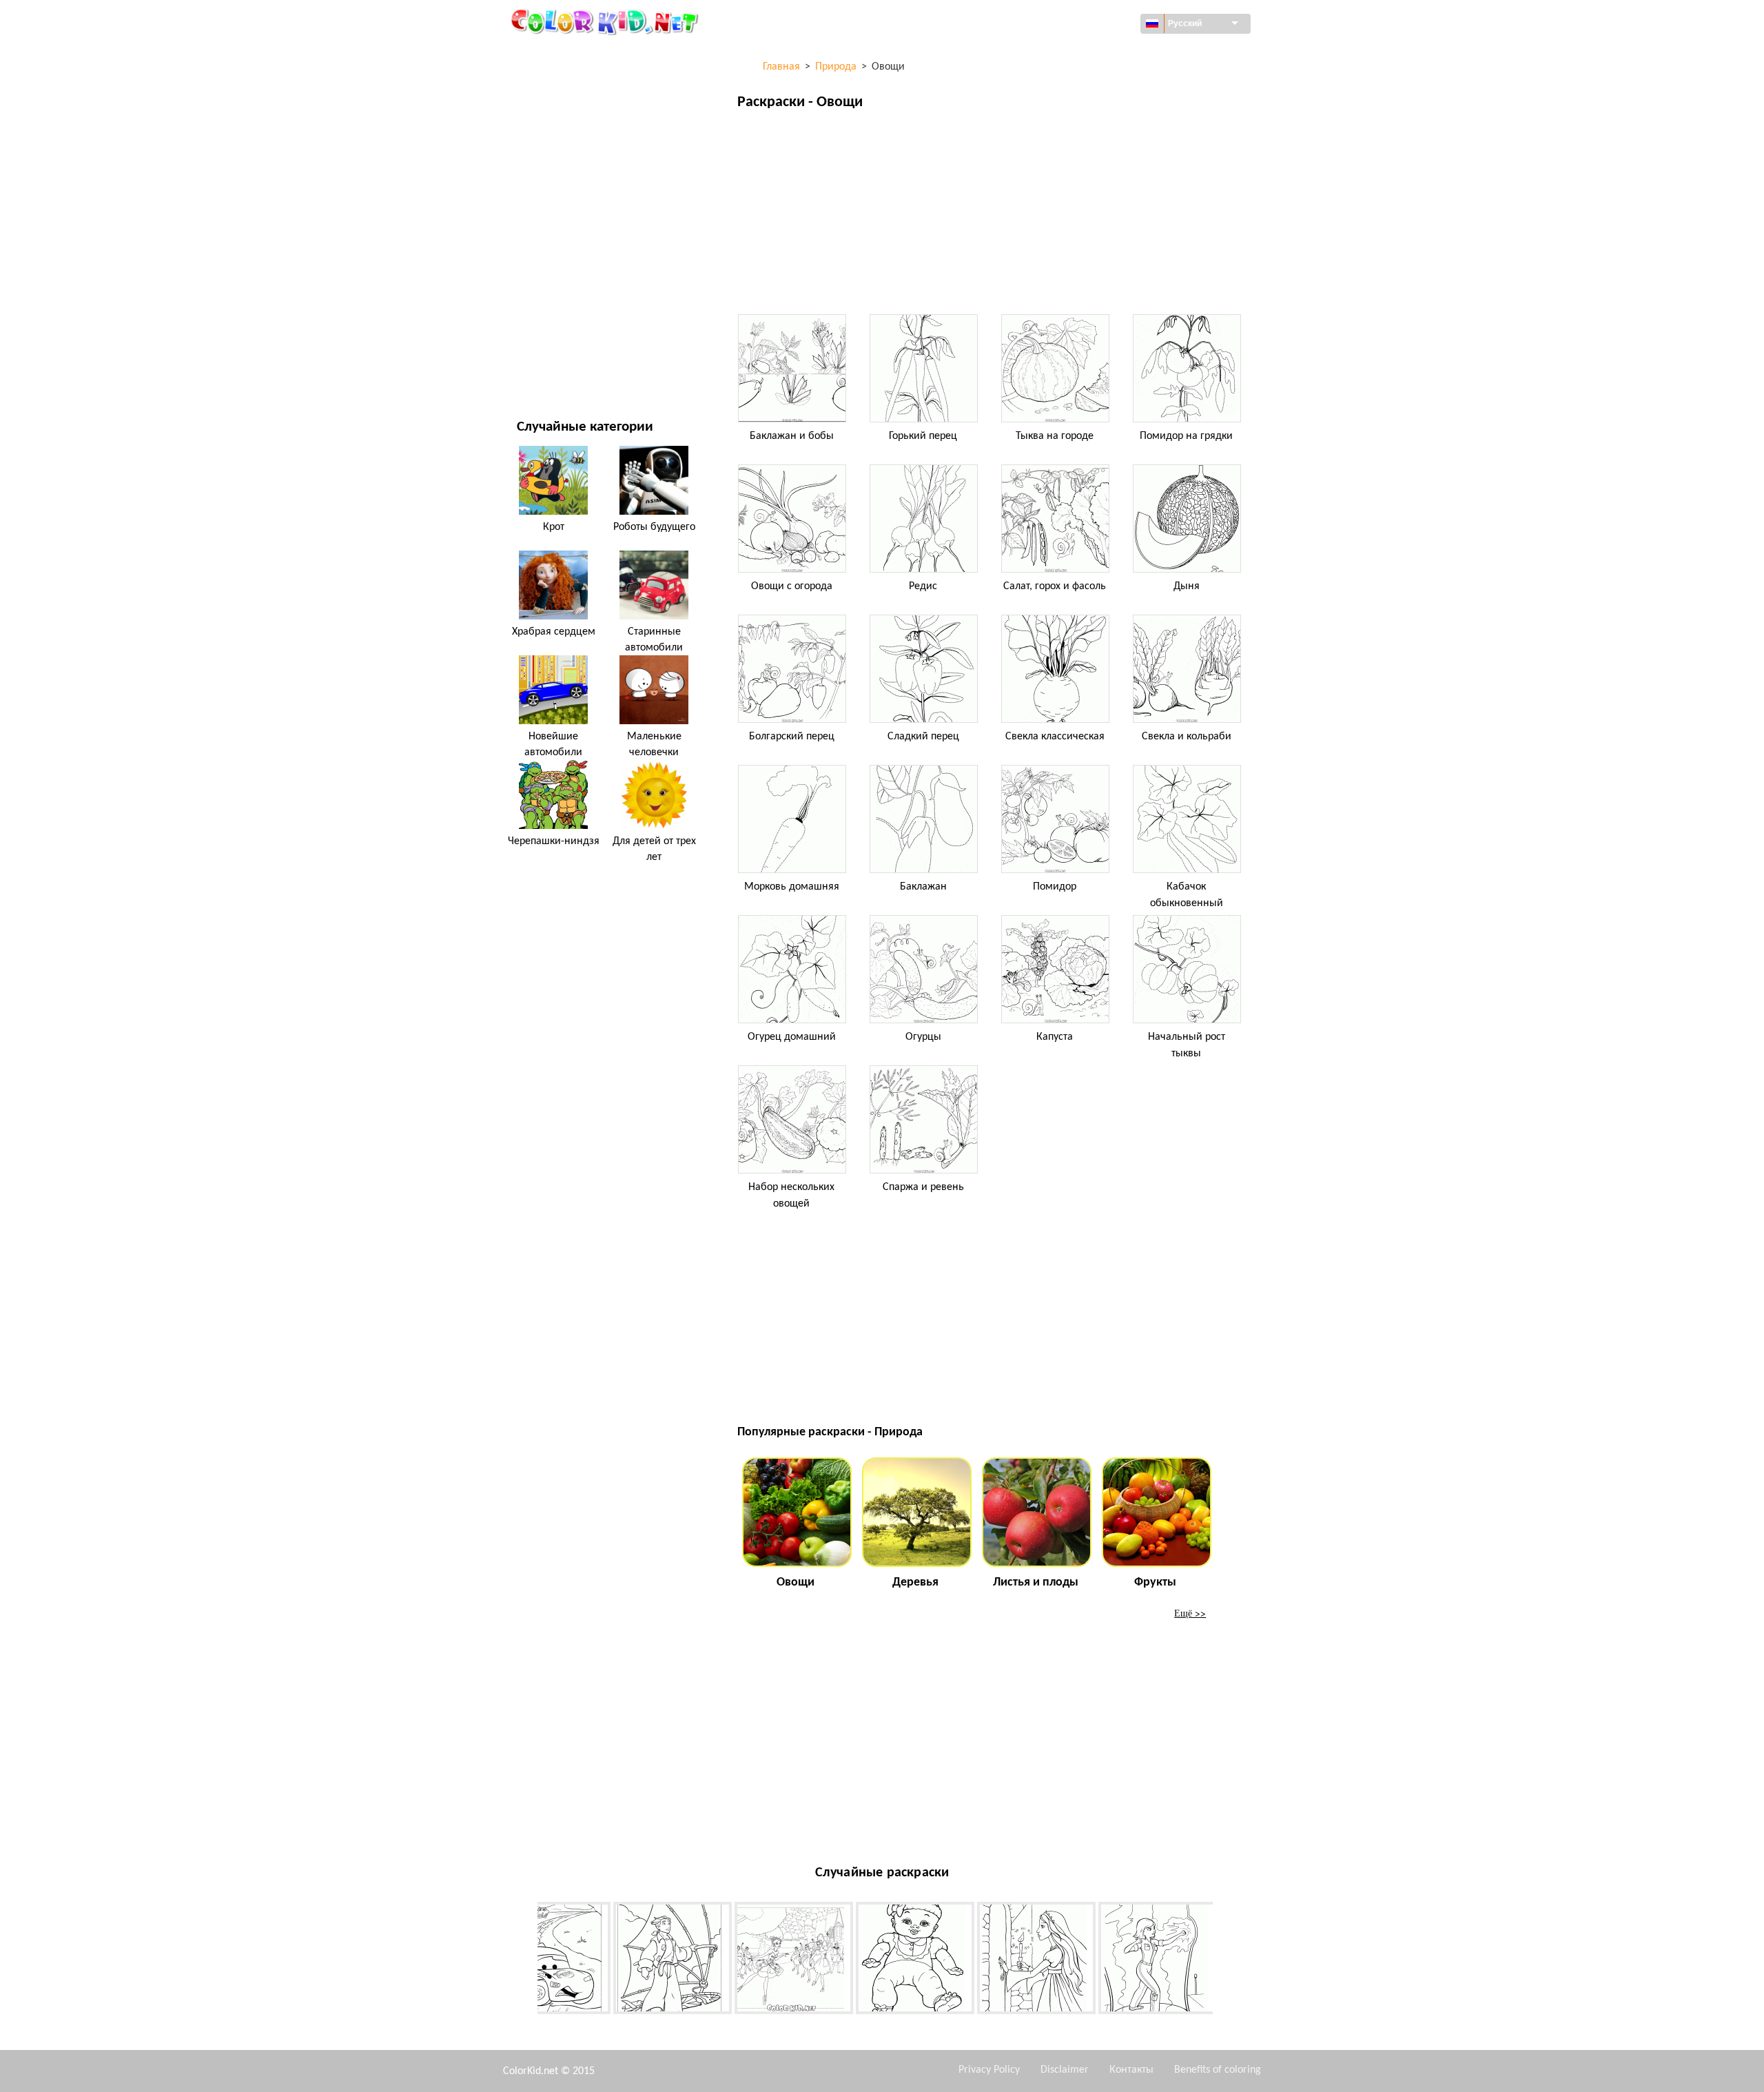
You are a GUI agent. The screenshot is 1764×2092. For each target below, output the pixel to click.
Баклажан (923, 887)
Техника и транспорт (565, 55)
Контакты (1131, 2070)
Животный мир (553, 140)
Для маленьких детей (568, 281)
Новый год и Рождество (573, 309)
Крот (554, 527)
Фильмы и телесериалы (573, 337)
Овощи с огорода (792, 586)
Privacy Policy (989, 2070)
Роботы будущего (654, 527)
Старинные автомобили (654, 639)
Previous (527, 1960)
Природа (537, 366)
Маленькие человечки (654, 744)
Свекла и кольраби (1187, 737)
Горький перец (923, 436)
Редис (923, 586)
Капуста (1055, 1037)
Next (1223, 1960)
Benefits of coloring (1218, 2070)
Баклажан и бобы (792, 436)
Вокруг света (546, 83)
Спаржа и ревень (923, 1187)
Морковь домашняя (792, 887)
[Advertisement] (992, 216)
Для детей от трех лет (654, 849)
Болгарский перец (792, 737)
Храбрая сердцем (554, 632)
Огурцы (923, 1037)
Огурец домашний (792, 1037)
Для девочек (546, 196)
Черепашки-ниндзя (554, 841)
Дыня (1187, 586)
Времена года (549, 224)
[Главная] (606, 21)
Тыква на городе (1055, 436)
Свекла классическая (1055, 737)
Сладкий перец (923, 737)
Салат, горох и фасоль (1055, 586)
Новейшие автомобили (553, 744)
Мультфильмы (551, 168)
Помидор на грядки (1186, 436)
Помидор (1055, 887)
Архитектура (545, 111)
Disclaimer (1065, 2070)
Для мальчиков (554, 253)
